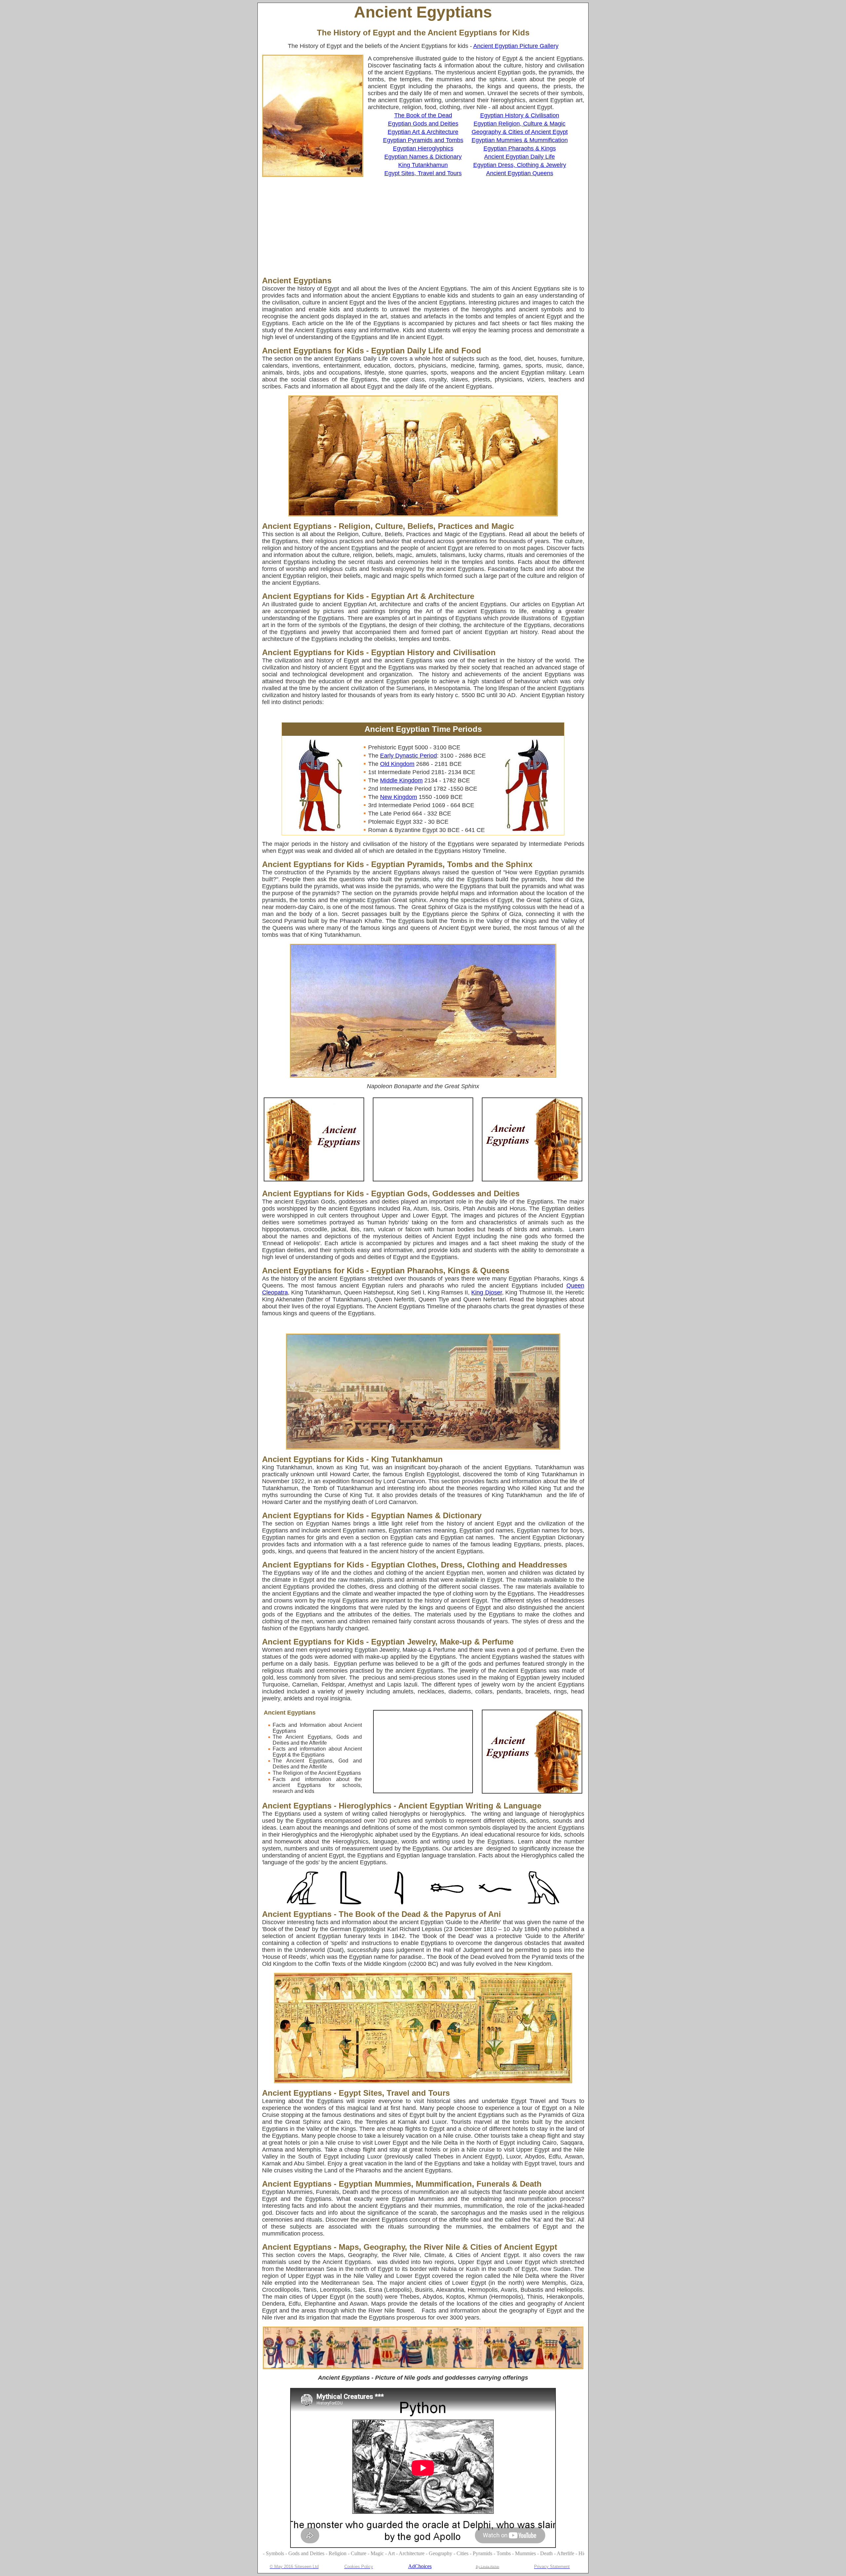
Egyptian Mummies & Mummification (520, 140)
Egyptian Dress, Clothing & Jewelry (520, 165)
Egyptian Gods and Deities (423, 124)
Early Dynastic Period (408, 756)
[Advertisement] (398, 226)
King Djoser (486, 1292)
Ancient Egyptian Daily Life (519, 157)
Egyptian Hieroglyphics (423, 148)
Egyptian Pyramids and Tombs (423, 140)
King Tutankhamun (423, 165)
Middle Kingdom (401, 780)
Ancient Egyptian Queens (520, 173)
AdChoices (420, 2566)
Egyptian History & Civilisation (520, 115)
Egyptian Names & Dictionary (423, 157)
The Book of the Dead (423, 115)
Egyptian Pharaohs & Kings (520, 148)
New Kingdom (399, 797)
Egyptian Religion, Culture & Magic (519, 124)
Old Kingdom (397, 764)
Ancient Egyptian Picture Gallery (516, 46)
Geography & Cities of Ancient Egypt (520, 132)
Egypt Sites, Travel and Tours (423, 173)
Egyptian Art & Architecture (423, 132)
